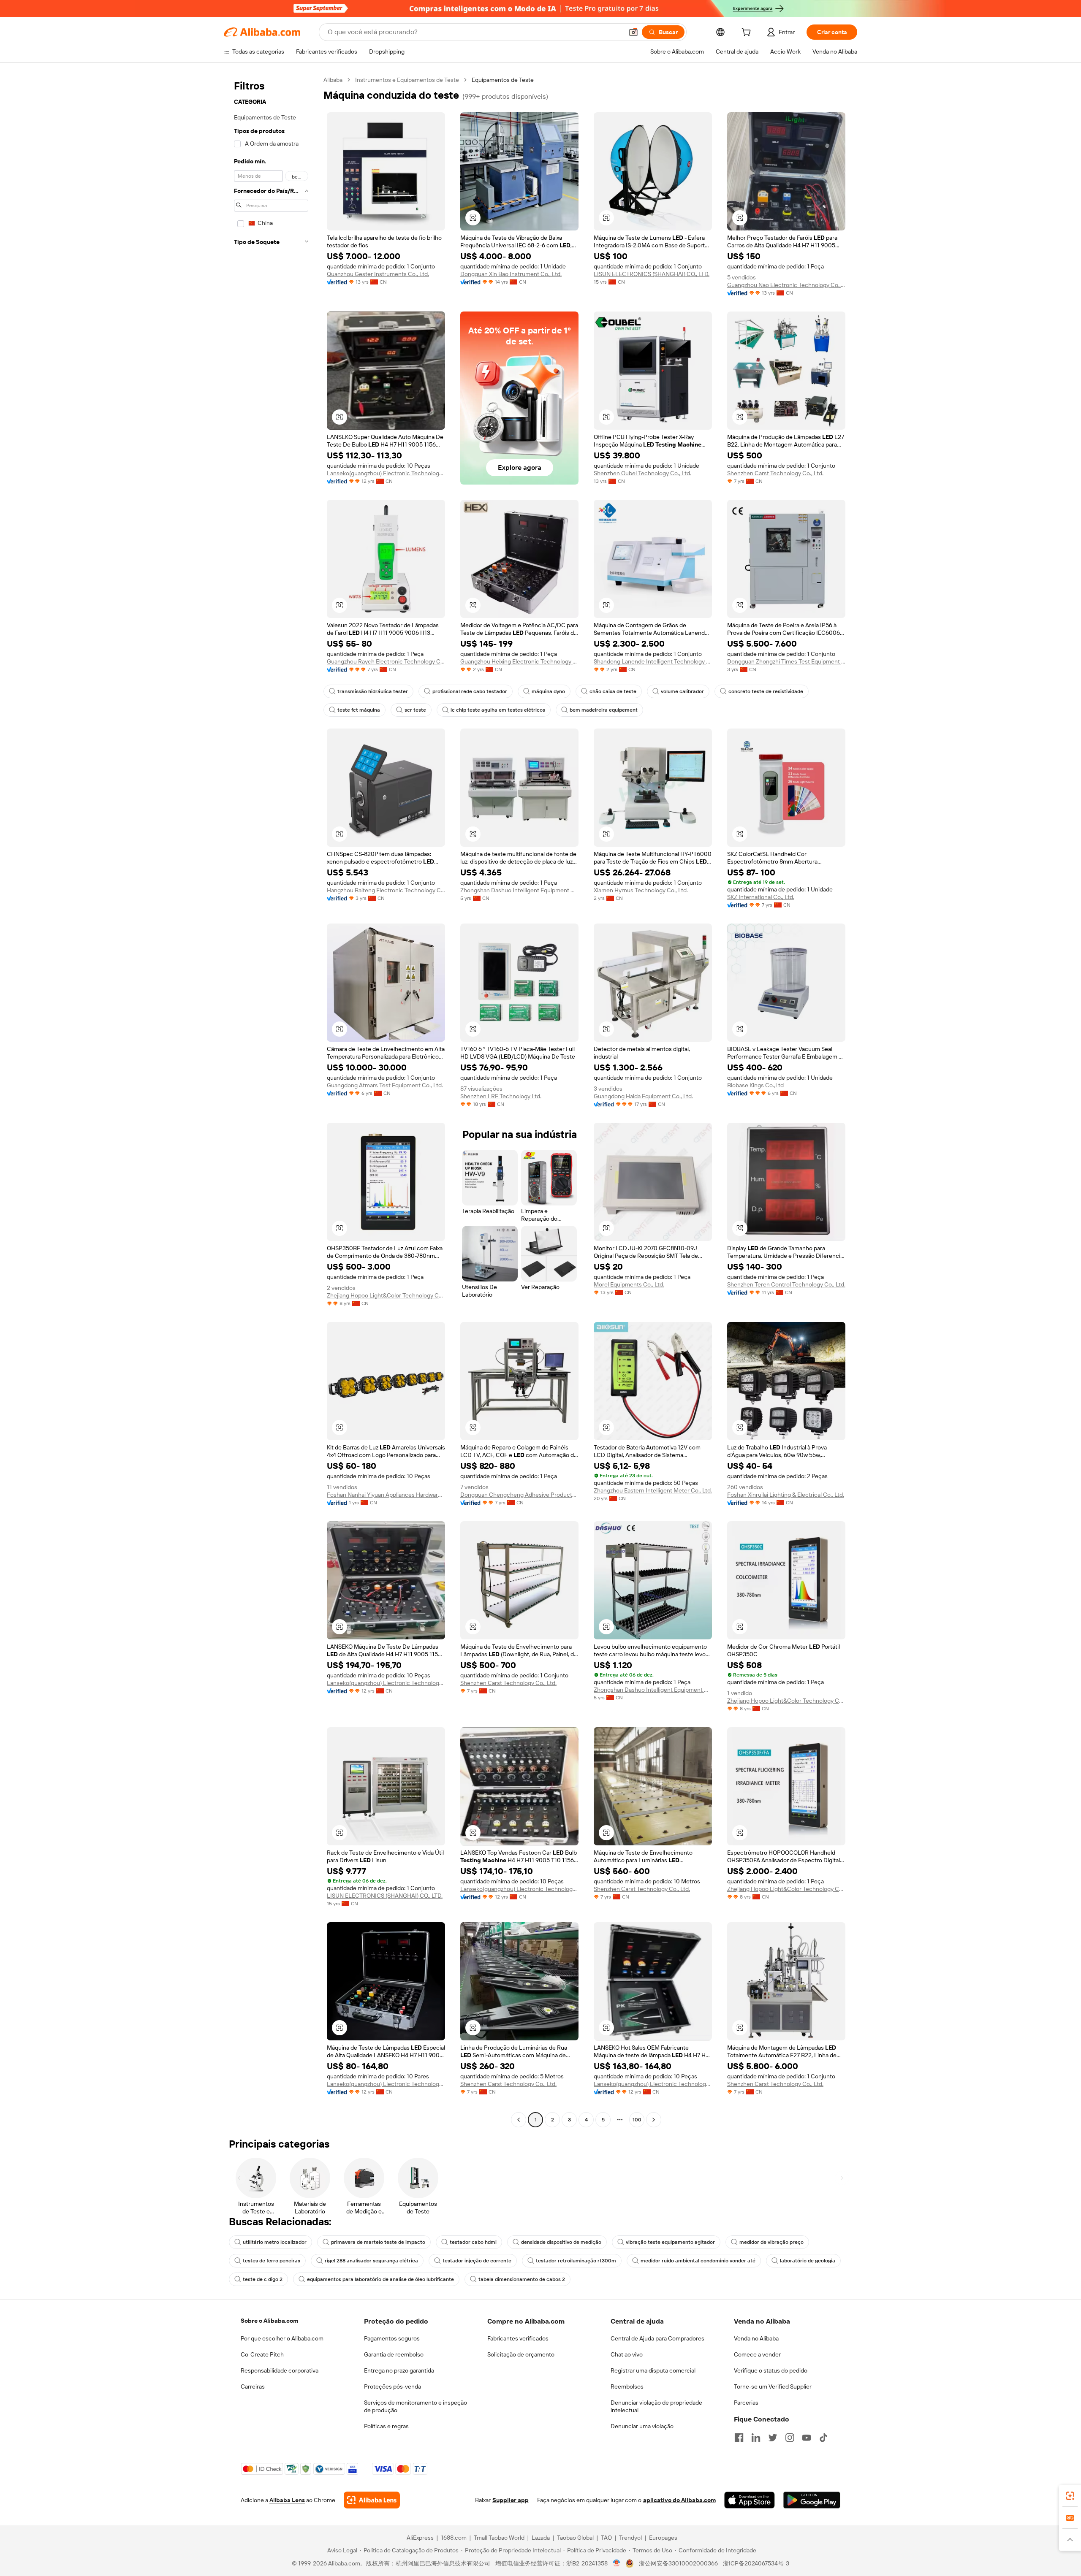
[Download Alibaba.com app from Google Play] (812, 2500)
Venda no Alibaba (756, 2338)
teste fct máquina (359, 710)
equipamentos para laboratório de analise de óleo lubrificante (380, 2279)
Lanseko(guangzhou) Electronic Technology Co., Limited (386, 473)
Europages (663, 2538)
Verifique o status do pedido (771, 2370)
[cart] (748, 33)
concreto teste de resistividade (766, 691)
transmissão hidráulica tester (373, 691)
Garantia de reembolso (394, 2354)
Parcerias (746, 2403)
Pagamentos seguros (392, 2338)
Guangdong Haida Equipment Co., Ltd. (643, 1096)
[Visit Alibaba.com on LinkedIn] (756, 2438)
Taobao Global (575, 2538)
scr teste (415, 710)
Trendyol (630, 2538)
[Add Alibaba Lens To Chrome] (372, 2500)
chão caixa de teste (613, 691)
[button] (633, 32)
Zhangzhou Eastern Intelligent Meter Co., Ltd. (653, 1490)
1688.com (454, 2538)
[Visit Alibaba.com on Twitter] (773, 2438)
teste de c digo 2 (263, 2279)
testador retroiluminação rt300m (576, 2261)
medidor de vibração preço (771, 2242)
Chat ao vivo (627, 2354)
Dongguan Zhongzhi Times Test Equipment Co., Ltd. (786, 661)
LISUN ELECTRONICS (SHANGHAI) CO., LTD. (652, 274)
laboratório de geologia (808, 2261)
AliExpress (420, 2538)
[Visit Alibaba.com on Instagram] (790, 2438)
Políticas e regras (386, 2426)
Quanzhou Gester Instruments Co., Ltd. (378, 274)
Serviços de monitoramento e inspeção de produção (416, 2406)
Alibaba (333, 80)
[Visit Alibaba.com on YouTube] (807, 2438)
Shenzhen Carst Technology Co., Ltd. (775, 473)
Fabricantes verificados (518, 2338)
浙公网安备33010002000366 (678, 2563)
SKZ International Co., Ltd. (761, 897)
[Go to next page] (654, 2120)
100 (637, 2120)
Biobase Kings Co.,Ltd (755, 1085)
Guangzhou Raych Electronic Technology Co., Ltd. (386, 661)
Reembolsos (627, 2386)
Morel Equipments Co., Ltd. (629, 1284)
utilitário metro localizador (275, 2242)
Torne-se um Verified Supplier (773, 2386)
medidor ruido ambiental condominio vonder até (698, 2261)
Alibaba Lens (287, 2500)
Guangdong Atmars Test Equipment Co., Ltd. (385, 1085)
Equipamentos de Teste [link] (503, 80)
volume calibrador (682, 691)
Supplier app (511, 2500)
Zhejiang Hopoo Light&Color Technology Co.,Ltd (386, 1295)
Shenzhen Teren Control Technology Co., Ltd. (786, 1284)
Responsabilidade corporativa (280, 2370)
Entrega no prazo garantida (399, 2370)
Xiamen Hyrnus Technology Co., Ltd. (641, 890)
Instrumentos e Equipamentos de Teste (407, 80)
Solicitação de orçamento (521, 2354)
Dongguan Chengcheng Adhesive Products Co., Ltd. (519, 1495)
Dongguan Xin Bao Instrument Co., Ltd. (511, 274)
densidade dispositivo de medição (561, 2242)
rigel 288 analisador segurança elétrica (371, 2261)
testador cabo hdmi (473, 2242)
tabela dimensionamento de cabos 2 (522, 2279)
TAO (606, 2538)
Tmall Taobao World (499, 2538)
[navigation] (271, 1101)
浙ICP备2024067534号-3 (756, 2563)
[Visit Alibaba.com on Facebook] (739, 2438)
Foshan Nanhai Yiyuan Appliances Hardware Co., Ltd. (386, 1495)
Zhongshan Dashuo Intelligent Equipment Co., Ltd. (519, 890)
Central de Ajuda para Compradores (657, 2338)
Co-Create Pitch (262, 2354)
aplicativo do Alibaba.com (679, 2500)
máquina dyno (548, 691)
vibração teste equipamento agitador (670, 2242)
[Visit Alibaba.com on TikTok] (823, 2438)
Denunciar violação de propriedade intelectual (656, 2406)
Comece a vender (757, 2354)
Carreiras (253, 2386)
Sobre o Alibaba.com (269, 2321)
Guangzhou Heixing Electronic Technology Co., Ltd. (519, 661)
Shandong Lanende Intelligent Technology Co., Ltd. (653, 661)
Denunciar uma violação (642, 2426)
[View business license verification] (617, 2563)
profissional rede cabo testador (470, 691)
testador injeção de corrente (477, 2261)
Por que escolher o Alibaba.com (282, 2338)
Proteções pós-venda (392, 2386)
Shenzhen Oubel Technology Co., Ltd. (642, 473)
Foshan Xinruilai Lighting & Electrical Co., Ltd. (786, 1495)
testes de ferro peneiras (272, 2261)
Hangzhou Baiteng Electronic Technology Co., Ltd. (386, 890)
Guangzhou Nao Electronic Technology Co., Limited (786, 285)
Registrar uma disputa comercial (653, 2370)
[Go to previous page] (519, 2120)
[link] (1070, 2496)
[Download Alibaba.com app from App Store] (750, 2500)
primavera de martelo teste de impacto (378, 2242)
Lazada (541, 2538)
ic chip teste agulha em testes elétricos (498, 710)
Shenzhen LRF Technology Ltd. (501, 1096)
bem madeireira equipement (604, 710)
